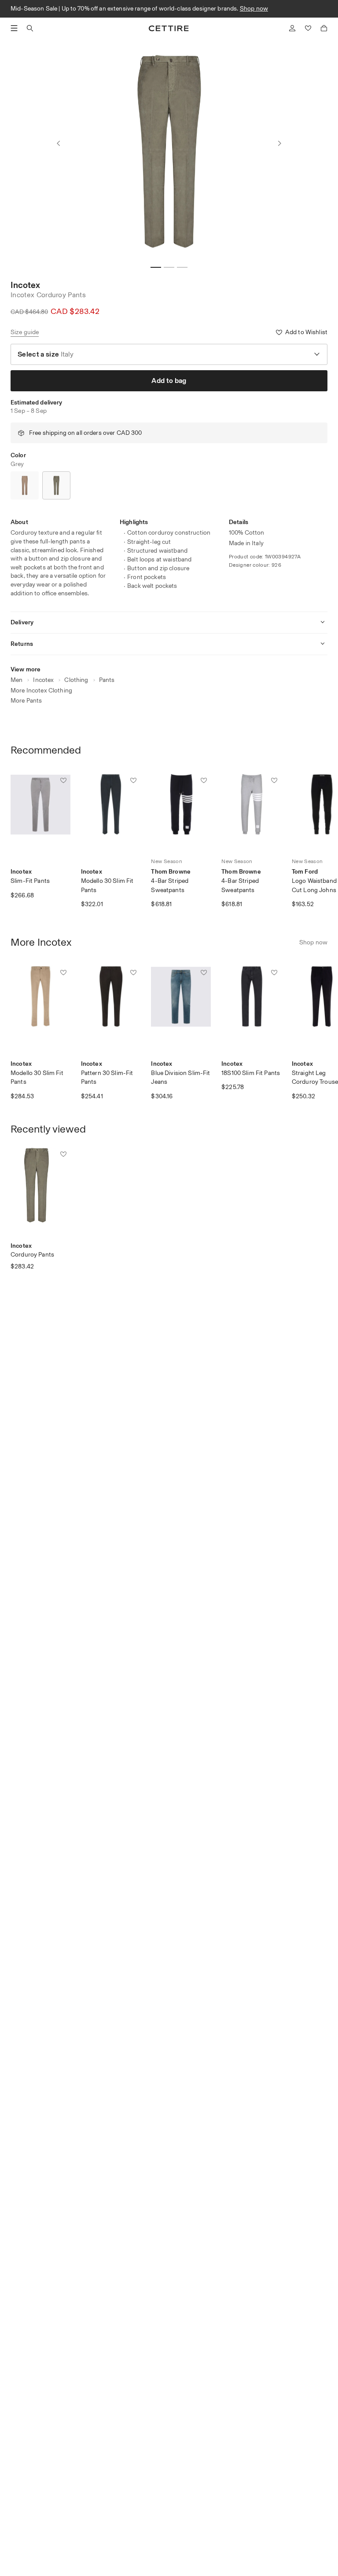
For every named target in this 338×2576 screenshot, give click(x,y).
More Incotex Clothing (41, 690)
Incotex (25, 285)
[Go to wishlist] (308, 28)
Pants (107, 680)
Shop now (254, 9)
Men (17, 680)
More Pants (26, 701)
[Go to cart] (324, 28)
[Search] (30, 28)
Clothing (76, 680)
